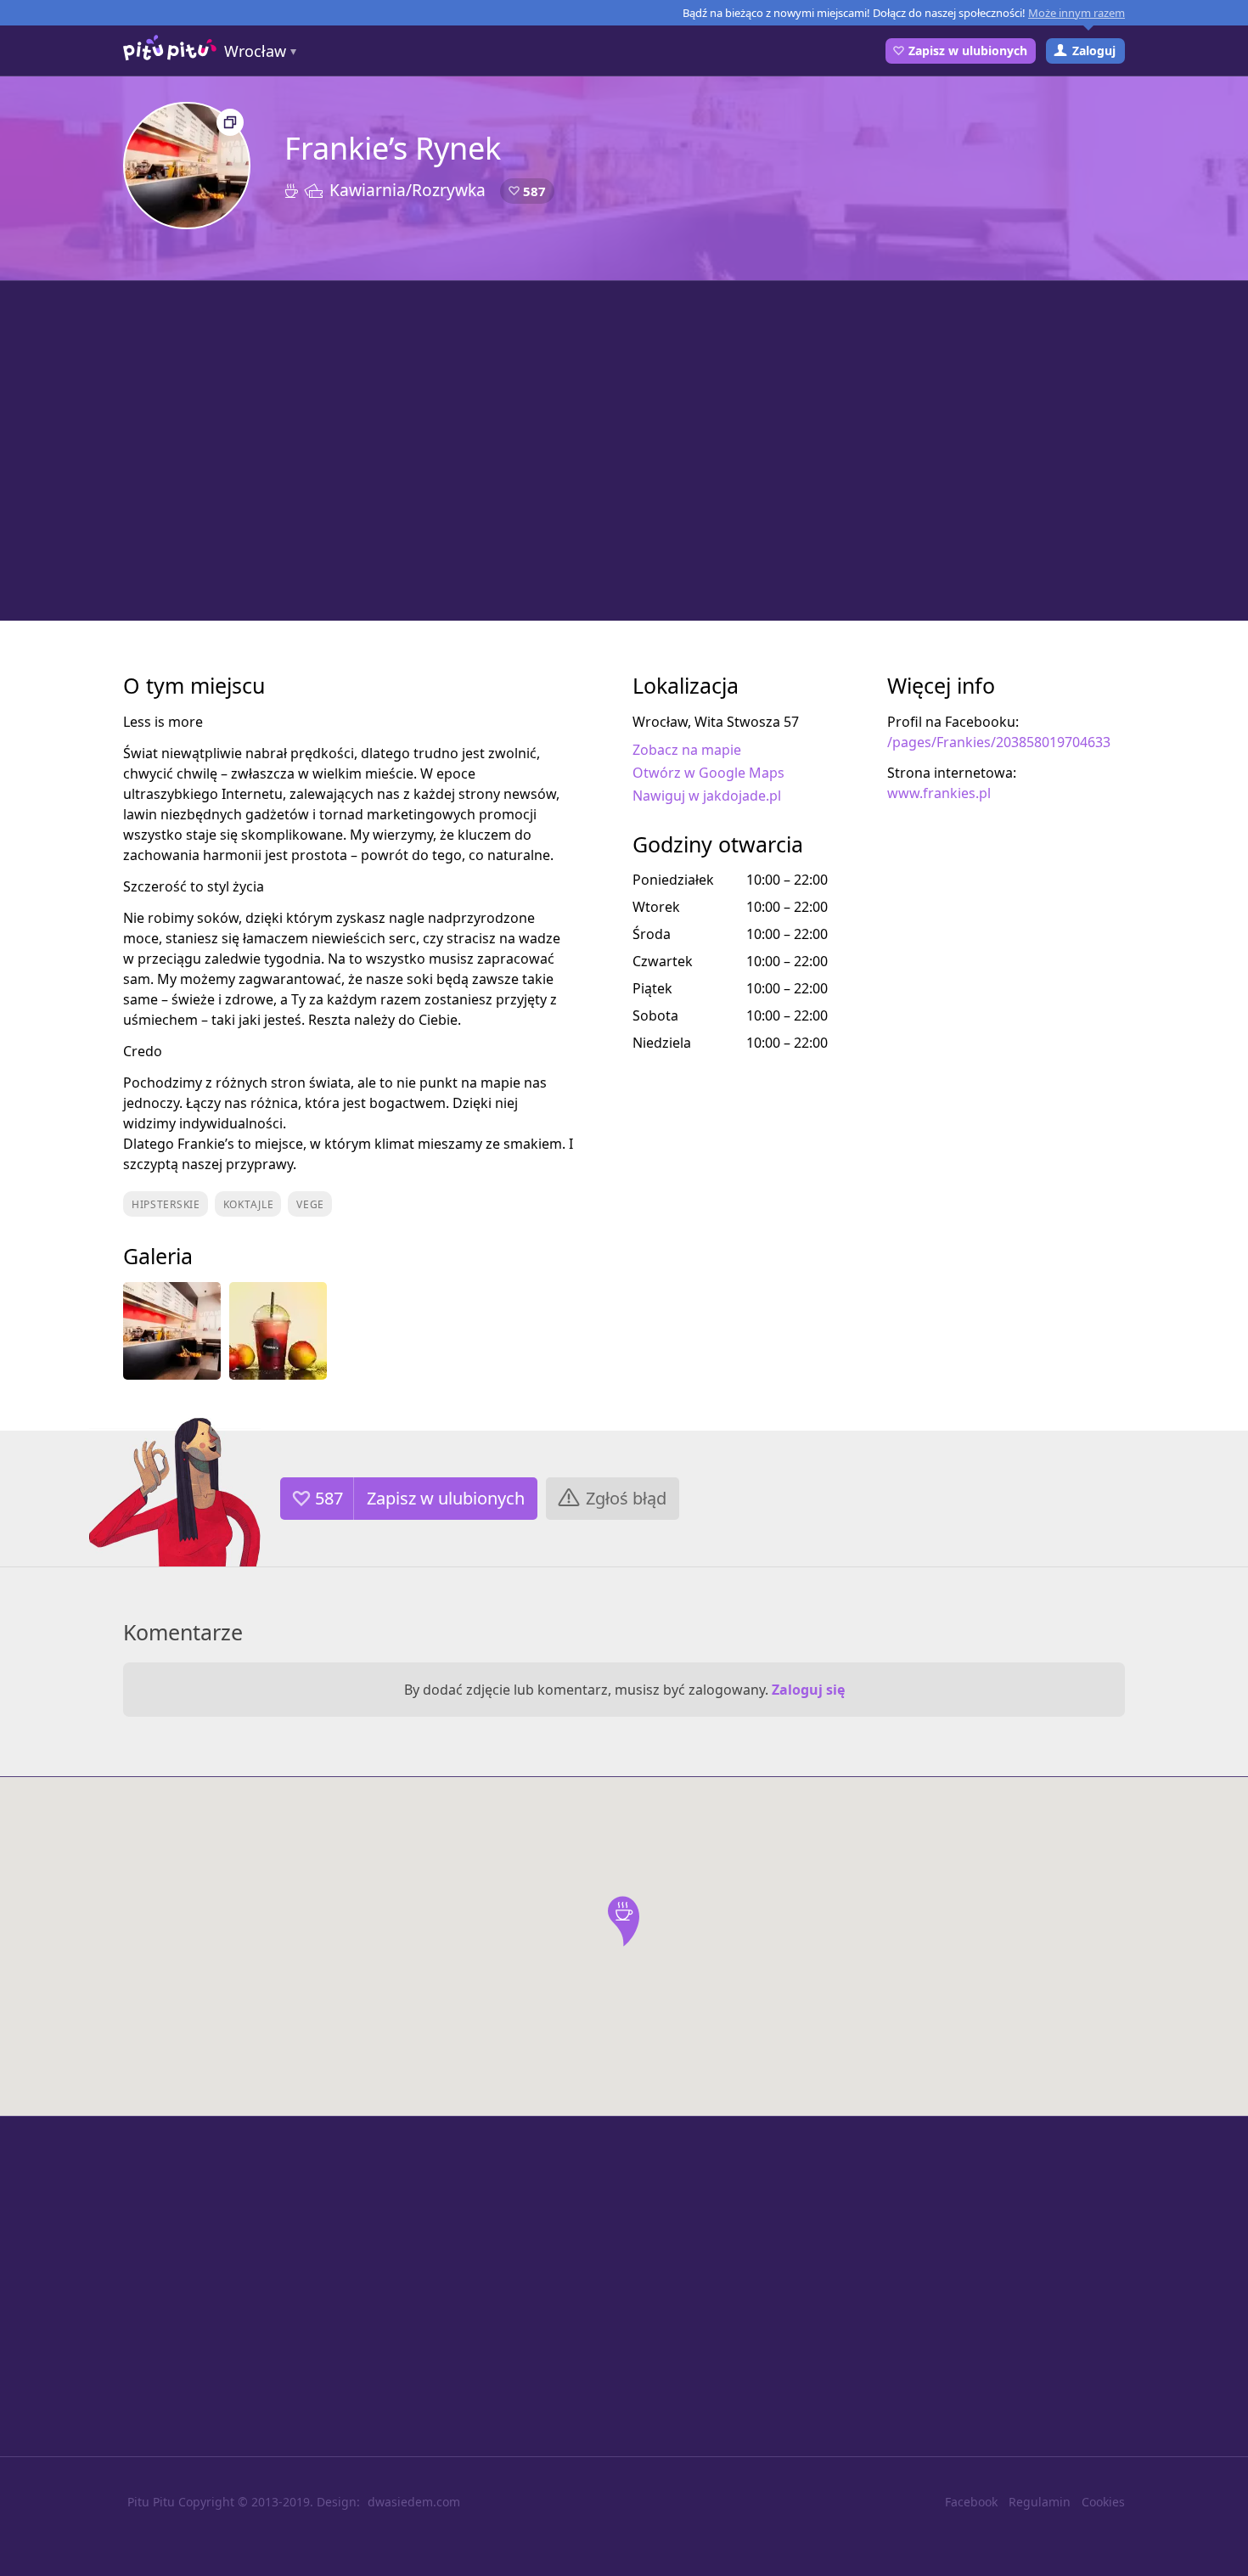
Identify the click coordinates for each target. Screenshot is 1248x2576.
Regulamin (1040, 2502)
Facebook (971, 2502)
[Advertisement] (624, 451)
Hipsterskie (166, 1204)
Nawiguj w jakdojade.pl (707, 796)
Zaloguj (1094, 51)
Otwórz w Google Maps (708, 773)
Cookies (1103, 2502)
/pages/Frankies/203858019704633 (999, 742)
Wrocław (255, 51)
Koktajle (249, 1204)
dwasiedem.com (414, 2502)
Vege (310, 1204)
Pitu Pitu (151, 2502)
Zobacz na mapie (687, 750)
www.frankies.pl (939, 793)
